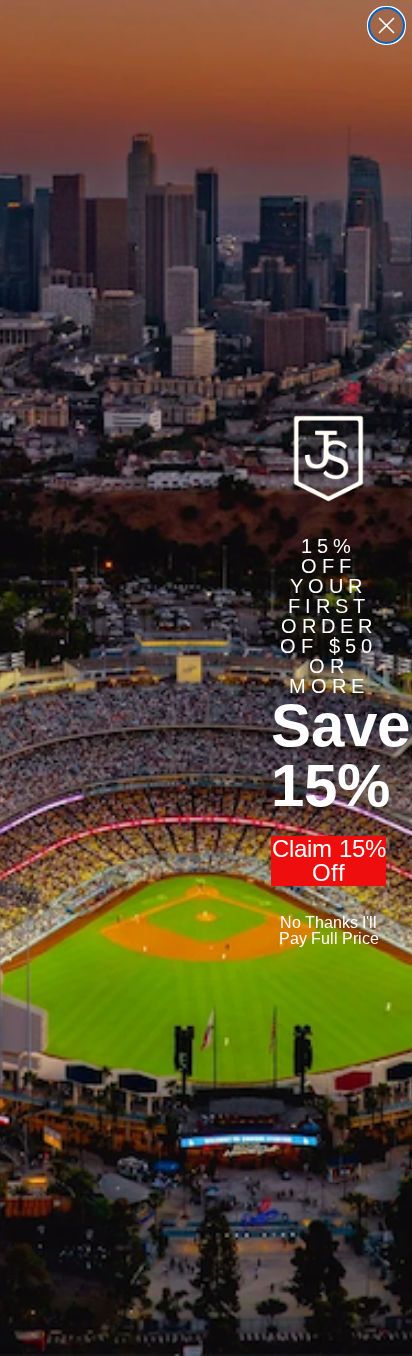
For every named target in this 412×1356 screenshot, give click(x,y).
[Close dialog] (386, 25)
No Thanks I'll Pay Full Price (329, 930)
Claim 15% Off (329, 861)
